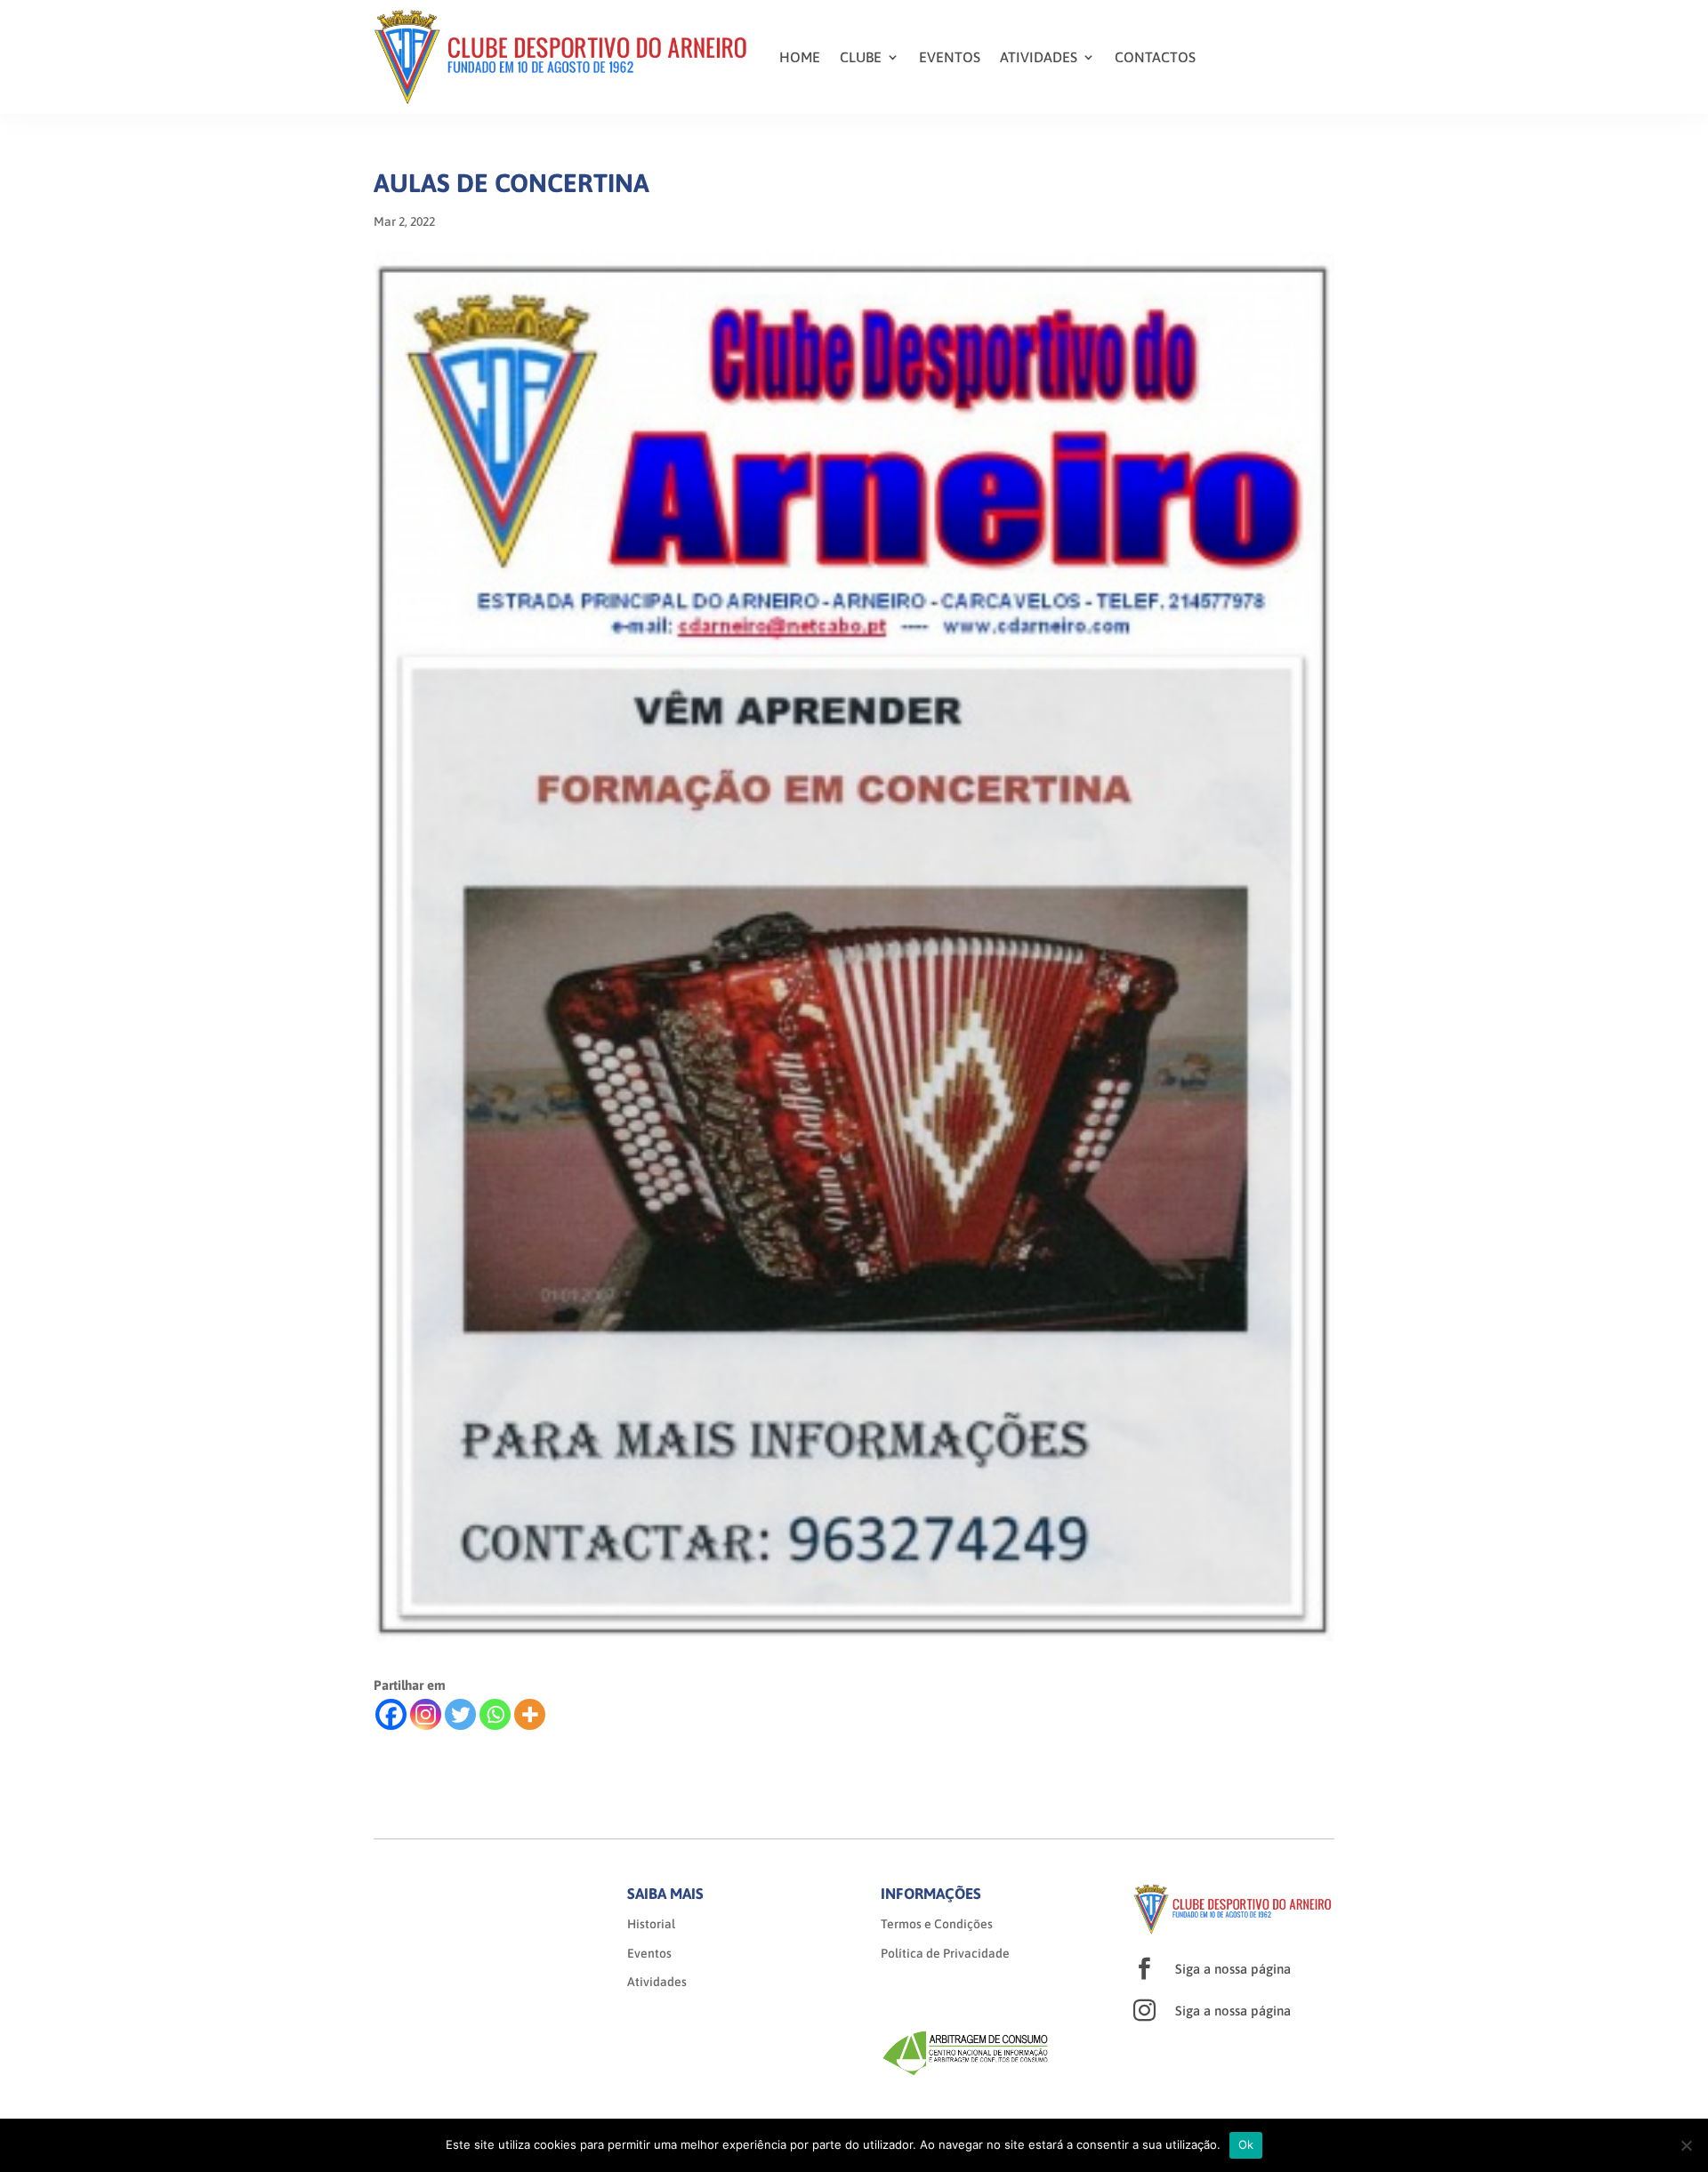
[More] (530, 1714)
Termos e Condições (937, 1924)
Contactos (1155, 57)
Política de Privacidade (945, 1953)
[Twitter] (460, 1714)
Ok (1246, 2144)
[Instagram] (426, 1714)
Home (800, 57)
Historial (651, 1924)
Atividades (1039, 57)
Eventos (950, 57)
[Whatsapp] (495, 1714)
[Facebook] (391, 1714)
